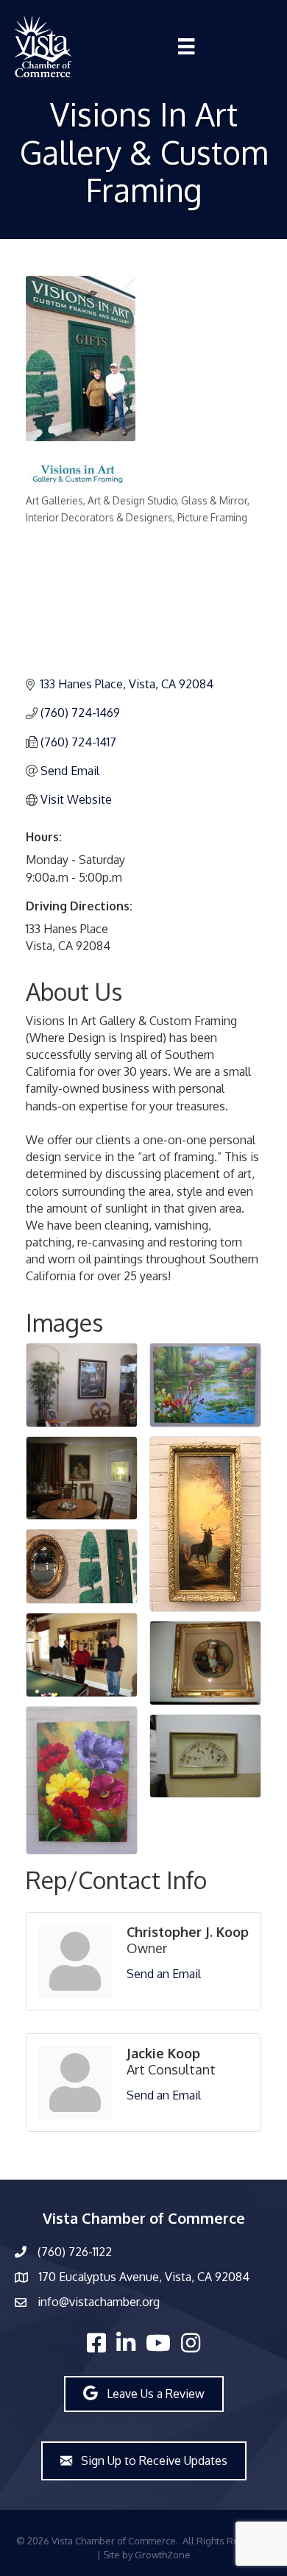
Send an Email (164, 1974)
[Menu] (186, 46)
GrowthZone (163, 2555)
